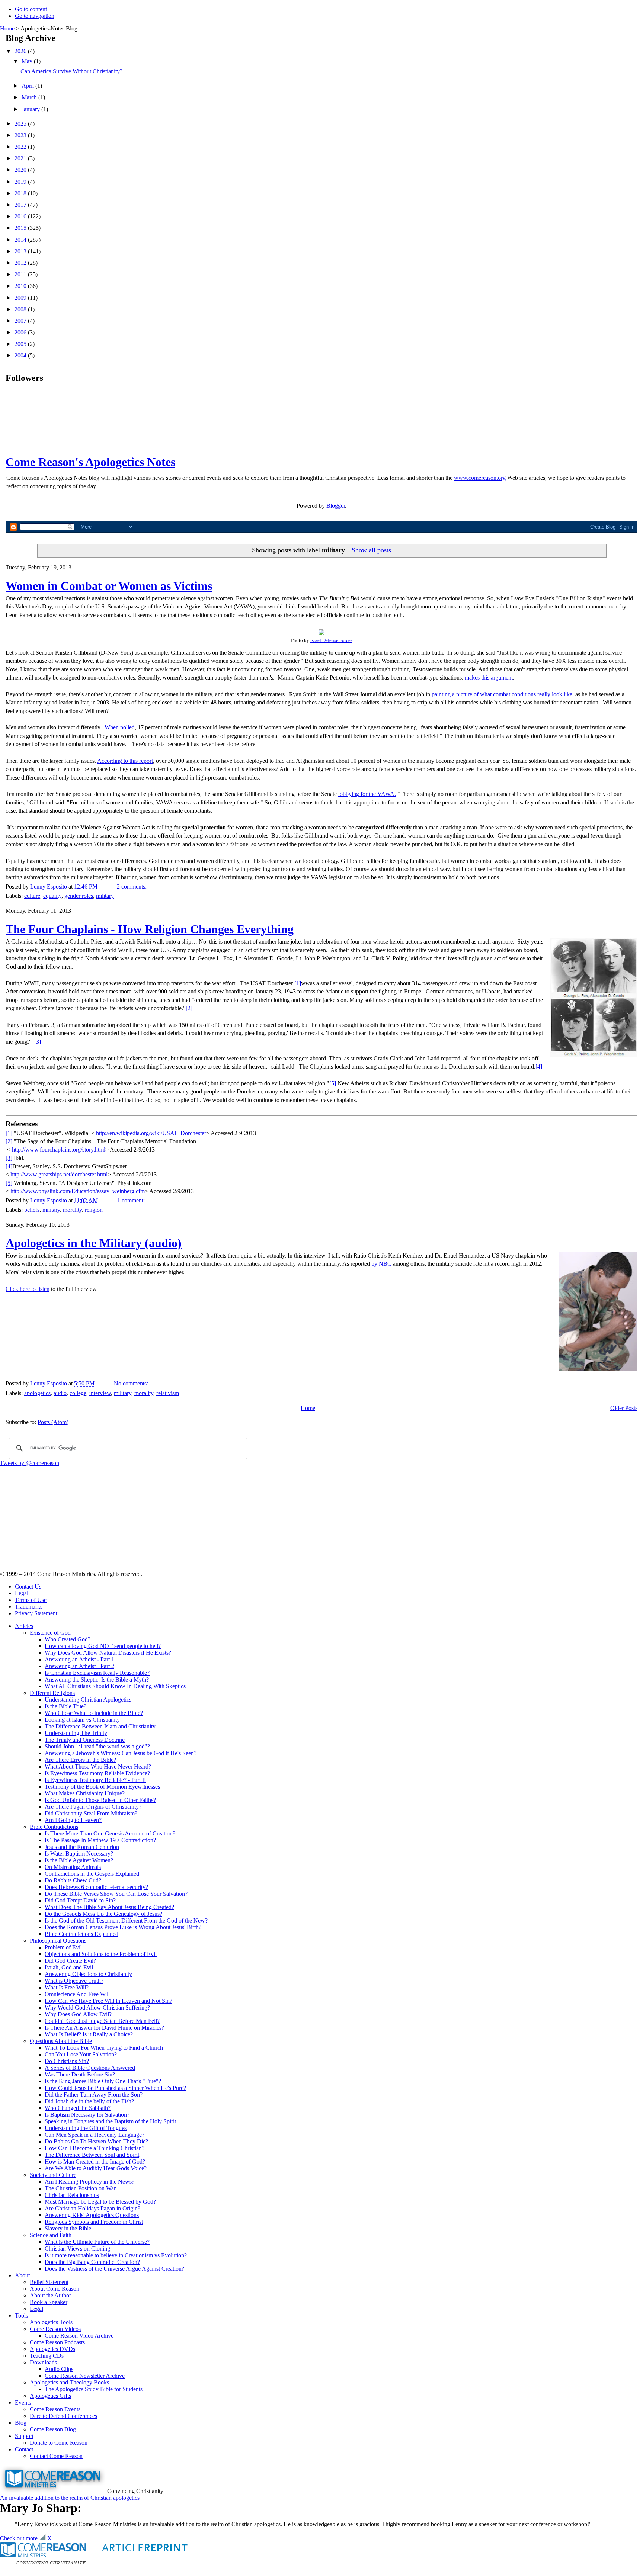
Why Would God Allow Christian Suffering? (97, 2008)
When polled (120, 727)
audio (60, 1393)
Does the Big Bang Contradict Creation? (92, 2262)
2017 (21, 205)
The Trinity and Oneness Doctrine (85, 1740)
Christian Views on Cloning (77, 2249)
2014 (21, 240)
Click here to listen (28, 1289)
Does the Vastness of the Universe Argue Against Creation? (114, 2269)
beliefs (32, 1210)
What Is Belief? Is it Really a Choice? (89, 2034)
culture (32, 896)
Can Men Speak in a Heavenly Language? (95, 2135)
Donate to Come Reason (59, 2443)
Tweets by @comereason (30, 1463)
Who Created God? (68, 1639)
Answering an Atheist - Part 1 (79, 1659)
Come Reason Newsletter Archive (85, 2376)
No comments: (132, 1383)
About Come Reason (55, 2289)
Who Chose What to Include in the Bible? (94, 1713)
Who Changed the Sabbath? (78, 2108)
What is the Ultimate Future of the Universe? (97, 2242)
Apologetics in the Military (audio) (94, 1243)
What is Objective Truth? (74, 1981)
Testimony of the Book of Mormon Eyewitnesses (102, 1787)
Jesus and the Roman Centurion (82, 1847)
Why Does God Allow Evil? (78, 2014)
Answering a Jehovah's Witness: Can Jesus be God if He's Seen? (121, 1753)
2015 (21, 228)
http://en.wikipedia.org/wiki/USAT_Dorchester (151, 1133)
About (22, 2275)
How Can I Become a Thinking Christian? (95, 2148)
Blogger (336, 506)
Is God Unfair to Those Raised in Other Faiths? (100, 1800)
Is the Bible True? (65, 1706)
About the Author (50, 2295)
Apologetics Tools (51, 2322)
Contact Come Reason (56, 2456)
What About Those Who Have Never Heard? (98, 1766)
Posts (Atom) (53, 1422)
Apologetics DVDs (52, 2349)
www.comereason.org (480, 478)
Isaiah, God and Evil (69, 1967)
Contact (24, 2449)
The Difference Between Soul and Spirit (92, 2155)
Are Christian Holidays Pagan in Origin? (92, 2208)
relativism (168, 1393)
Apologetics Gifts (50, 2396)
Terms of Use (31, 1600)
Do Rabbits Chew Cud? (73, 1880)
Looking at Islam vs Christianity (82, 1720)
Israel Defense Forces (331, 640)
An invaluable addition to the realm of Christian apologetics (70, 2498)
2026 (21, 51)
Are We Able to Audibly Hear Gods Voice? (96, 2168)
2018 (21, 193)
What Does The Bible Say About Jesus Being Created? (109, 1907)
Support (24, 2436)
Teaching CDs (47, 2356)
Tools (21, 2315)
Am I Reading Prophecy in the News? (89, 2182)
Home (7, 28)
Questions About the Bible (61, 2041)
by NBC (381, 1264)
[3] (38, 1042)
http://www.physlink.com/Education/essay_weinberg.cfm (78, 1191)
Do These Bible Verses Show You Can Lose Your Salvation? (116, 1894)
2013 (21, 251)
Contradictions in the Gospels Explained (92, 1874)
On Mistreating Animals (73, 1867)
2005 (21, 344)
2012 (21, 263)
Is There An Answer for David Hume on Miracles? (104, 2028)
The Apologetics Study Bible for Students (94, 2389)
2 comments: (132, 886)
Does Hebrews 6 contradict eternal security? (96, 1887)
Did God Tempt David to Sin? (80, 1900)
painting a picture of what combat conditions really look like (502, 694)
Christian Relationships (72, 2195)
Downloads (43, 2362)
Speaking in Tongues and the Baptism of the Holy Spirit (110, 2121)
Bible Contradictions (54, 1827)
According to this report (125, 761)
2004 (21, 355)
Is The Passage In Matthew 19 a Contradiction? (100, 1840)
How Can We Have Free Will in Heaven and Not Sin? (108, 2001)
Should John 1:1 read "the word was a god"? (97, 1746)
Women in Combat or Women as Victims (109, 586)
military (105, 896)
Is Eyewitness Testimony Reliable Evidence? (97, 1773)
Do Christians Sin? (67, 2061)
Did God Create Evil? (70, 1961)
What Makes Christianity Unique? (85, 1793)
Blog (21, 2423)
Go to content (31, 9)
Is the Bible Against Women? (79, 1860)
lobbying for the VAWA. (367, 794)
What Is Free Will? (67, 1987)
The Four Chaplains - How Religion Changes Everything (150, 929)
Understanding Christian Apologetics (88, 1700)
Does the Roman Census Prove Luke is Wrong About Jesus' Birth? (123, 1927)
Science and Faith (51, 2235)
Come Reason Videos (55, 2329)
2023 (21, 135)
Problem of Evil (63, 1947)
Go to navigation (35, 16)
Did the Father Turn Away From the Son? (94, 2095)
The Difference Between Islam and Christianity (100, 1726)
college (78, 1393)
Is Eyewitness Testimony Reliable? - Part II (95, 1780)
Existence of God (50, 1633)
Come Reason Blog (53, 2429)
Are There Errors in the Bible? (80, 1760)
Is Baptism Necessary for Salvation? (87, 2115)
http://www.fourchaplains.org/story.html (59, 1149)
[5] (333, 1083)
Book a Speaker (49, 2302)
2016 (21, 216)
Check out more (19, 2538)
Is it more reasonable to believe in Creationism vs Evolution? (116, 2255)
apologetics (37, 1393)
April (28, 86)
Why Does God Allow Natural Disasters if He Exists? (108, 1653)
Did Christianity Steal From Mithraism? (91, 1813)
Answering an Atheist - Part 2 (79, 1666)
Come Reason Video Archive (79, 2336)
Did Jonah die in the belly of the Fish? (89, 2101)
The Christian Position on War (80, 2188)
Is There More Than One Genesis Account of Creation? (110, 1833)
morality (72, 1210)
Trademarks (29, 1607)
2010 (21, 286)
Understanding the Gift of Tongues (86, 2128)
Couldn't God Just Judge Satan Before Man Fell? (102, 2021)
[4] (539, 1067)
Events (23, 2402)
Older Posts (624, 1408)
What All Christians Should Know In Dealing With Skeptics (115, 1686)
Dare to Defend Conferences (63, 2416)
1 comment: (132, 1200)
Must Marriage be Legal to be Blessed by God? (100, 2202)
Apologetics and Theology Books (69, 2382)
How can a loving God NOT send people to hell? (103, 1646)
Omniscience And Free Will (77, 1994)
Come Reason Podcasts (57, 2342)
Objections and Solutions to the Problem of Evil (101, 1954)
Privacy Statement (36, 1613)
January (31, 109)
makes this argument (489, 677)
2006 (21, 332)
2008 (21, 309)
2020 (21, 170)
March (30, 97)
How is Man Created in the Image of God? (95, 2161)
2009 (21, 298)
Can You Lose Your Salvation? (81, 2054)
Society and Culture (53, 2175)
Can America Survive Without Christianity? (71, 71)
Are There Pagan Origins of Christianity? (93, 1807)
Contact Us (28, 1586)
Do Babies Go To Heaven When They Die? (96, 2141)
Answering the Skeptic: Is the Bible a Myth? (97, 1679)
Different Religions (52, 1693)
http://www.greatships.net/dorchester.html (59, 1174)
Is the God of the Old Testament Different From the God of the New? (126, 1920)
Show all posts (371, 550)
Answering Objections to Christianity (88, 1974)
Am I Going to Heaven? (73, 1820)
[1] (298, 983)
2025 (21, 124)
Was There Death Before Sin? (80, 2074)
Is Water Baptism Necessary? (79, 1854)
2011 (21, 274)
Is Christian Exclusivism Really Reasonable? (97, 1673)
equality (52, 896)
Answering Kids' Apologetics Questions (92, 2215)
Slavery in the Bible (68, 2228)
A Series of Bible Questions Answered (90, 2068)
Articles (24, 1626)
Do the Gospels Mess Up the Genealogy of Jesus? (103, 1914)
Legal (22, 1593)
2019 (21, 182)
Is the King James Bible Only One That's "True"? (103, 2081)
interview (100, 1393)
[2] (189, 1008)
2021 (21, 158)
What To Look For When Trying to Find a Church (104, 2048)
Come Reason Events (55, 2409)
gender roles (79, 896)
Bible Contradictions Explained (81, 1934)
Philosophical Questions (58, 1941)
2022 (21, 147)
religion (94, 1210)
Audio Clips (59, 2369)
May (28, 61)
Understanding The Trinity (76, 1733)
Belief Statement (49, 2282)
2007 (21, 321)
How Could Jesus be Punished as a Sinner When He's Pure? (115, 2088)
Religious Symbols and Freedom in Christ (94, 2222)
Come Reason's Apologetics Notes (90, 462)
